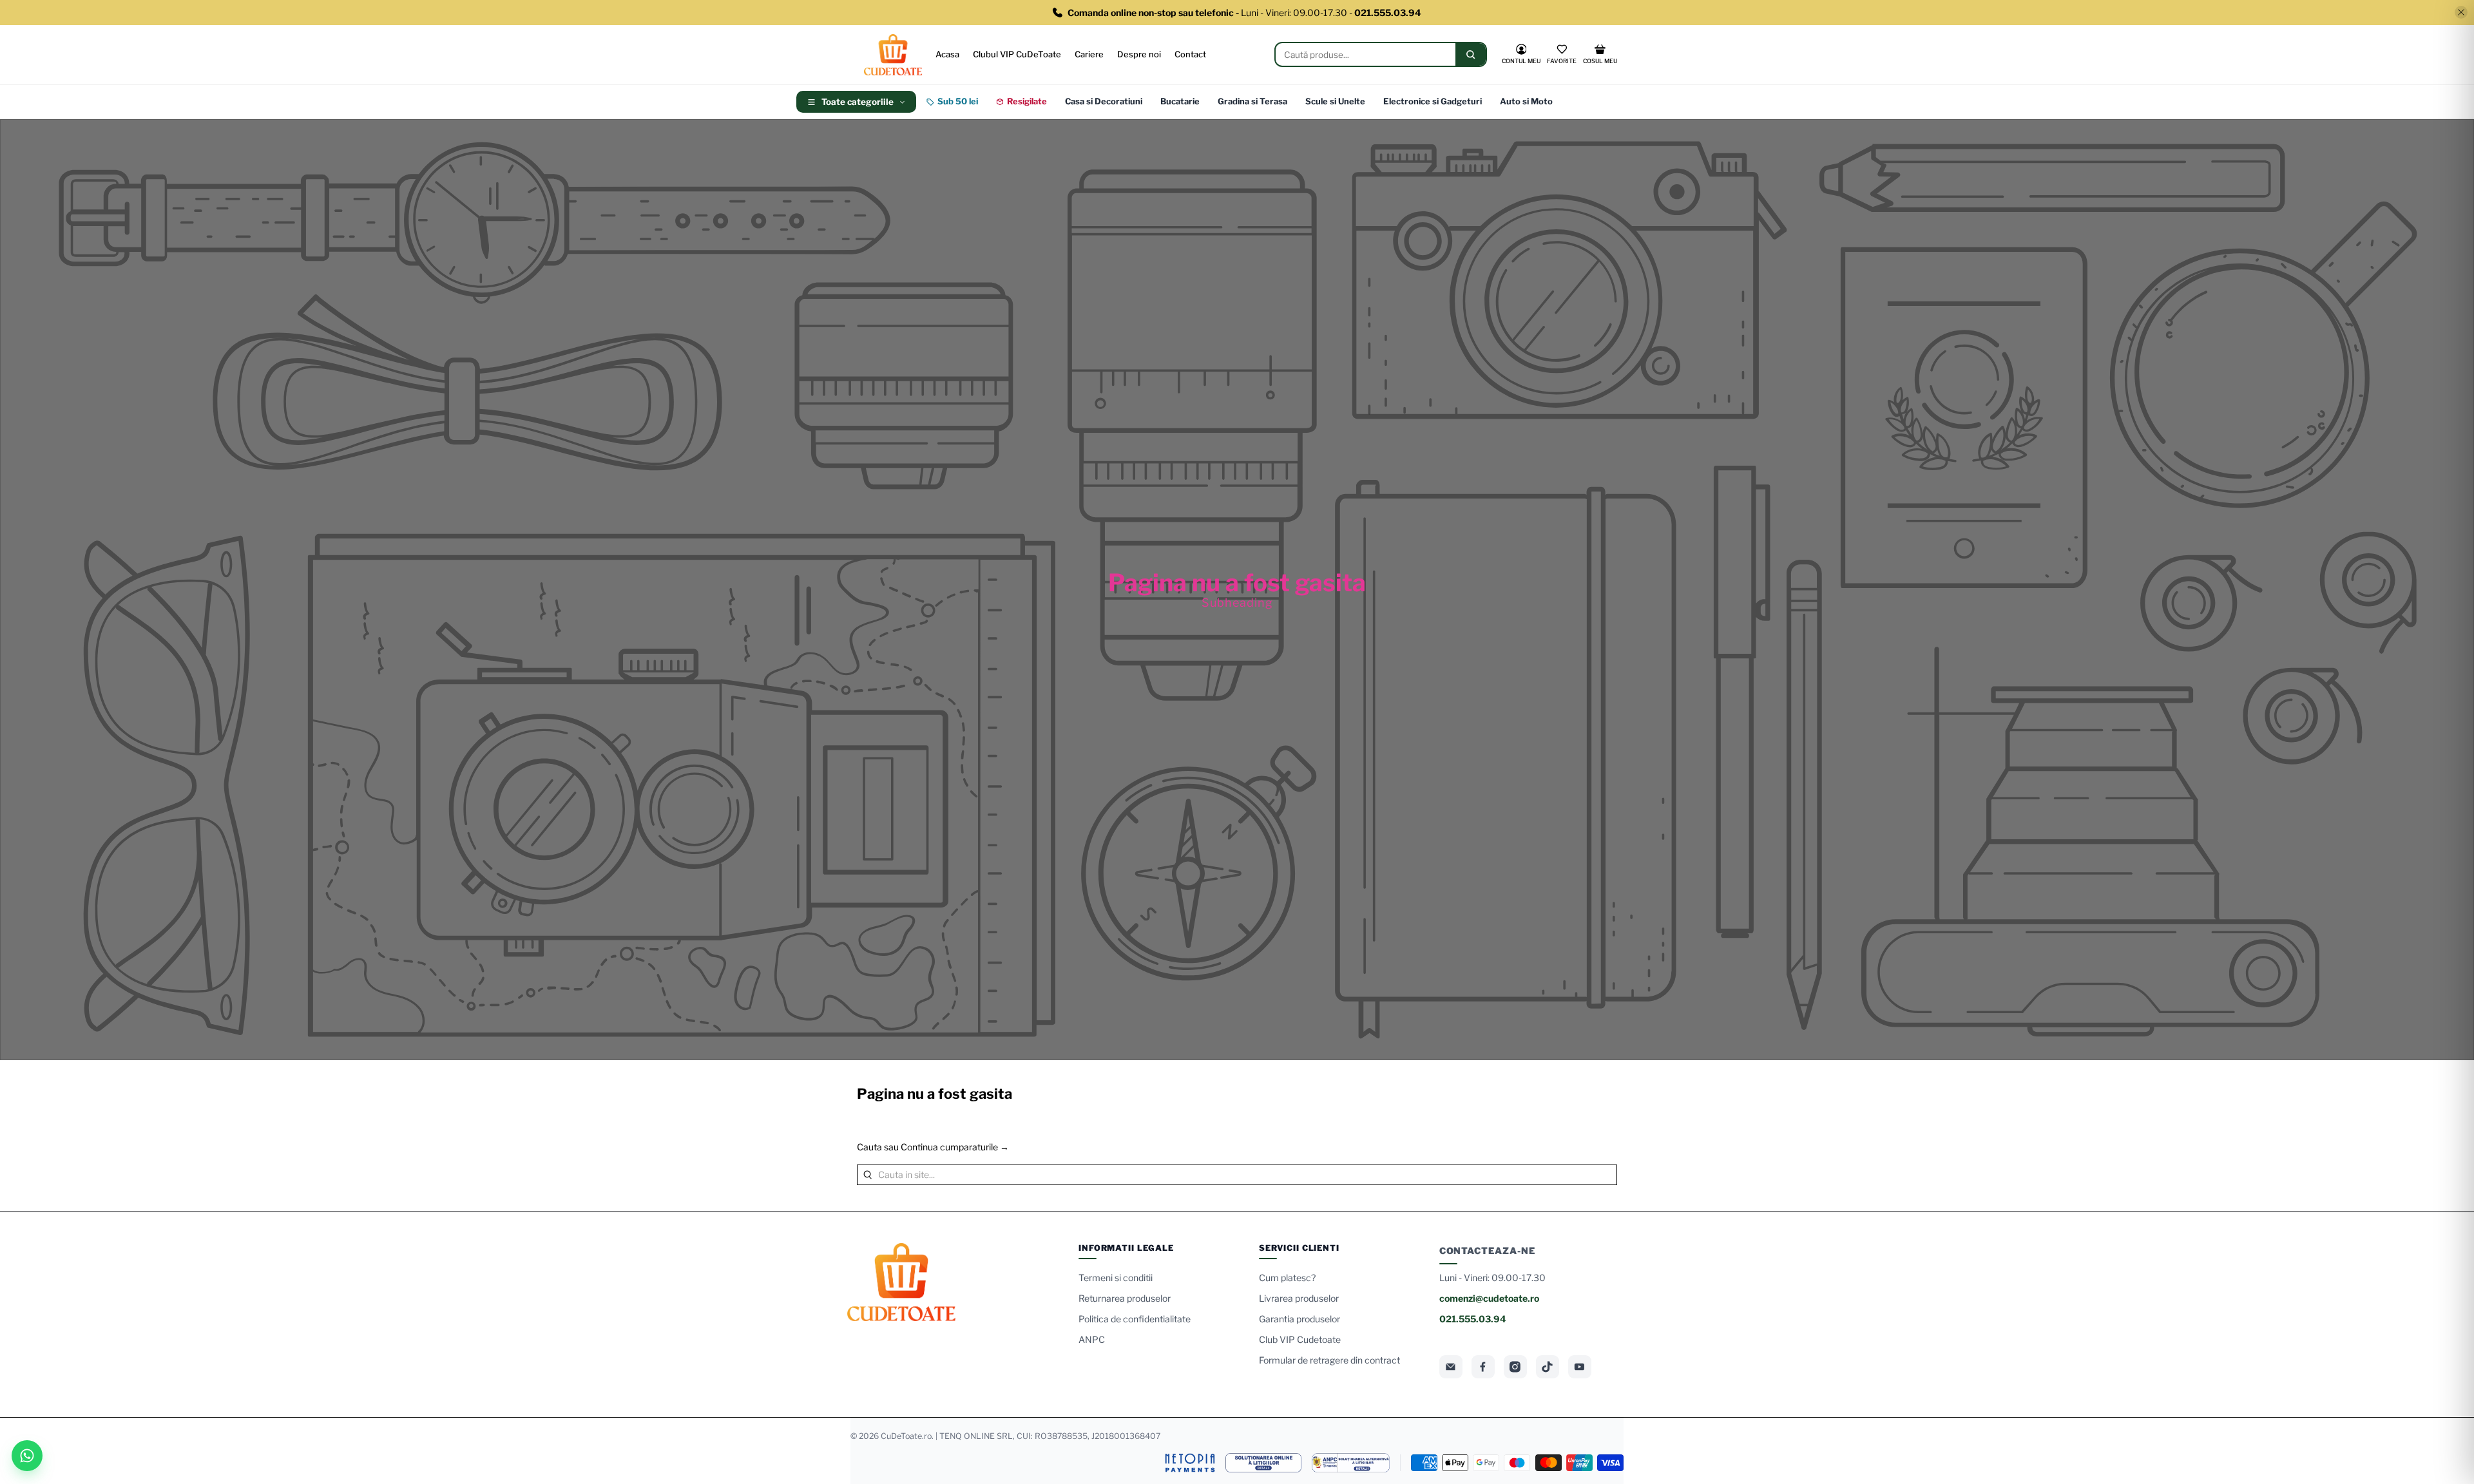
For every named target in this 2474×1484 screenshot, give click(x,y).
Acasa (947, 54)
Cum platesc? (1287, 1278)
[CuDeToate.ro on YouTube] (1580, 1367)
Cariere (1089, 54)
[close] (2461, 12)
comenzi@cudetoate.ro (1489, 1298)
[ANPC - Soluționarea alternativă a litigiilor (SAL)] (1351, 1463)
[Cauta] (1471, 54)
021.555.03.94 (1473, 1319)
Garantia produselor (1299, 1319)
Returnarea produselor (1125, 1298)
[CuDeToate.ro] (893, 55)
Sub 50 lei (958, 101)
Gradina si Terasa (1252, 101)
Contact (1190, 54)
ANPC (1092, 1339)
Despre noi (1139, 54)
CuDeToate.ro (906, 1436)
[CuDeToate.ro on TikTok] (1548, 1367)
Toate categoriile (858, 102)
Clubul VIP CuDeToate (1017, 54)
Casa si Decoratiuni (1104, 101)
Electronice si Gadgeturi (1433, 101)
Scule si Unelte (1335, 101)
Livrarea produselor (1299, 1298)
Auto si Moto (1526, 101)
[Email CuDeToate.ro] (1451, 1367)
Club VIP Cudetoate (1300, 1339)
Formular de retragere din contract (1329, 1360)
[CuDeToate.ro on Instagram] (1515, 1367)
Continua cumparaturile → (955, 1147)
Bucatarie (1180, 101)
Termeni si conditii (1116, 1278)
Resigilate (1027, 101)
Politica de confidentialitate (1135, 1319)
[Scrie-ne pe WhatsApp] (27, 1456)
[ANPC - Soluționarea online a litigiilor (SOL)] (1263, 1463)
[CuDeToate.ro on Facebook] (1483, 1367)
